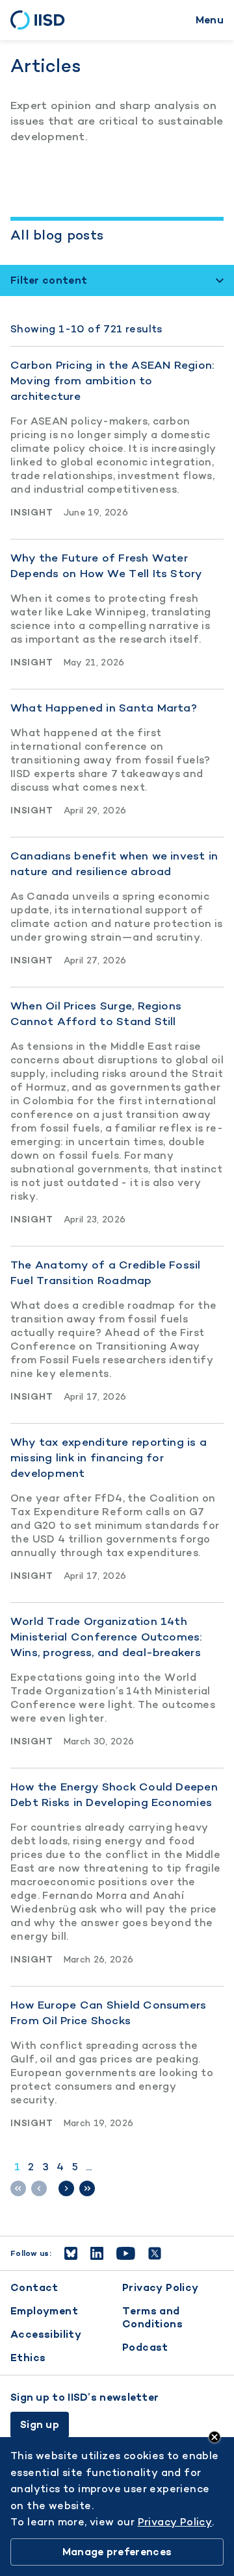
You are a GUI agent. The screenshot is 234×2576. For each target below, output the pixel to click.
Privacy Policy (161, 2287)
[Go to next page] (66, 2188)
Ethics (28, 2358)
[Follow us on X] (155, 2253)
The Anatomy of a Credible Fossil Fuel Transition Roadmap (106, 1272)
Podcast (145, 2347)
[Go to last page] (87, 2188)
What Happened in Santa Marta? (104, 708)
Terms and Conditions (152, 2317)
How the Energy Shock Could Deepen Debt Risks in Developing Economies (114, 1794)
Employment (44, 2311)
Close (214, 2437)
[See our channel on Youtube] (126, 2253)
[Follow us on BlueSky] (71, 2253)
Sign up (40, 2424)
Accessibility (46, 2334)
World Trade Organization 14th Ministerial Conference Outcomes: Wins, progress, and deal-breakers (106, 1637)
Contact (34, 2287)
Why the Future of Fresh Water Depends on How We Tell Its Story (106, 565)
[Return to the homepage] (42, 20)
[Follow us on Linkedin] (97, 2253)
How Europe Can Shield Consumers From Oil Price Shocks (108, 2012)
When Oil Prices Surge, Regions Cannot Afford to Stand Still (96, 1013)
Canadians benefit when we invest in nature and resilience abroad (114, 863)
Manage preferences (117, 2552)
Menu (210, 20)
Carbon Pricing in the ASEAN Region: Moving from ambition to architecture (112, 380)
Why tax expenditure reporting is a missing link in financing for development (109, 1457)
